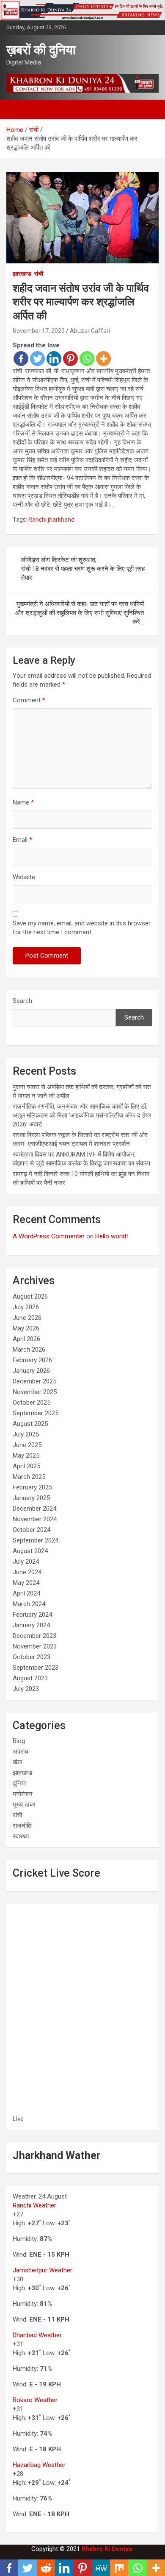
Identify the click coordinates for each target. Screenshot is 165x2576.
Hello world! (111, 1236)
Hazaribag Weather (39, 2465)
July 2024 (26, 1562)
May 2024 (26, 1583)
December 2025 (34, 1381)
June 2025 (27, 1445)
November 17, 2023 (39, 331)
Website (24, 877)
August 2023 (30, 1678)
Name (23, 802)
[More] (103, 359)
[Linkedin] (54, 359)
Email (22, 840)
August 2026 (30, 1296)
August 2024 (30, 1551)
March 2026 (29, 1349)
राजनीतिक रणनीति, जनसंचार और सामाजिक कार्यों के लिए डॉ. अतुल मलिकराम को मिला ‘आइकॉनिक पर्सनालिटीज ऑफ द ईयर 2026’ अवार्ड (82, 1115)
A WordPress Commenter (49, 1236)
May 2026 (26, 1328)
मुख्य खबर (24, 1805)
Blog (19, 1741)
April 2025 (26, 1466)
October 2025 (32, 1403)
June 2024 (27, 1572)
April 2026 (26, 1339)
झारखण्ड (22, 274)
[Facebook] (21, 359)
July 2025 (26, 1434)
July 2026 (26, 1307)
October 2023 (32, 1657)
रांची (39, 274)
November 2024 (35, 1519)
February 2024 (32, 1615)
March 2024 (29, 1604)
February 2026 (32, 1360)
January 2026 (31, 1371)
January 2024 (31, 1625)
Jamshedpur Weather (43, 2270)
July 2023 (26, 1689)
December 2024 (34, 1509)
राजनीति (22, 1826)
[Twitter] (37, 359)
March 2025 (29, 1477)
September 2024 (36, 1540)
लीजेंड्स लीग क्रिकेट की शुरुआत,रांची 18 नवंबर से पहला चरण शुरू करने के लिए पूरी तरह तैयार (83, 569)
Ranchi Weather (34, 2205)
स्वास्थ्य (21, 1836)
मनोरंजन (23, 1794)
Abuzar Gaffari (90, 331)
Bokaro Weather (35, 2400)
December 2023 (34, 1636)
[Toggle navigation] (17, 109)
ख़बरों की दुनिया (41, 50)
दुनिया (19, 1783)
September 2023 (36, 1668)
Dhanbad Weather (37, 2335)
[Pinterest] (70, 359)
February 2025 (32, 1487)
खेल (17, 1762)
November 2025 (35, 1392)
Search (22, 1001)
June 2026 (27, 1318)
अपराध (21, 1752)
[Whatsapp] (87, 359)
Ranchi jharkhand (51, 520)
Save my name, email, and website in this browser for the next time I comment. (82, 928)
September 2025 (36, 1413)
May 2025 (26, 1456)
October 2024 (32, 1530)
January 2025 (31, 1498)
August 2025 (30, 1424)
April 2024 (26, 1593)
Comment (29, 700)
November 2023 (35, 1646)
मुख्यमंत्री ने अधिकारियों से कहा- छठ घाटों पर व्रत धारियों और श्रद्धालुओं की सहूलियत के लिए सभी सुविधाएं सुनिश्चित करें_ (80, 613)
